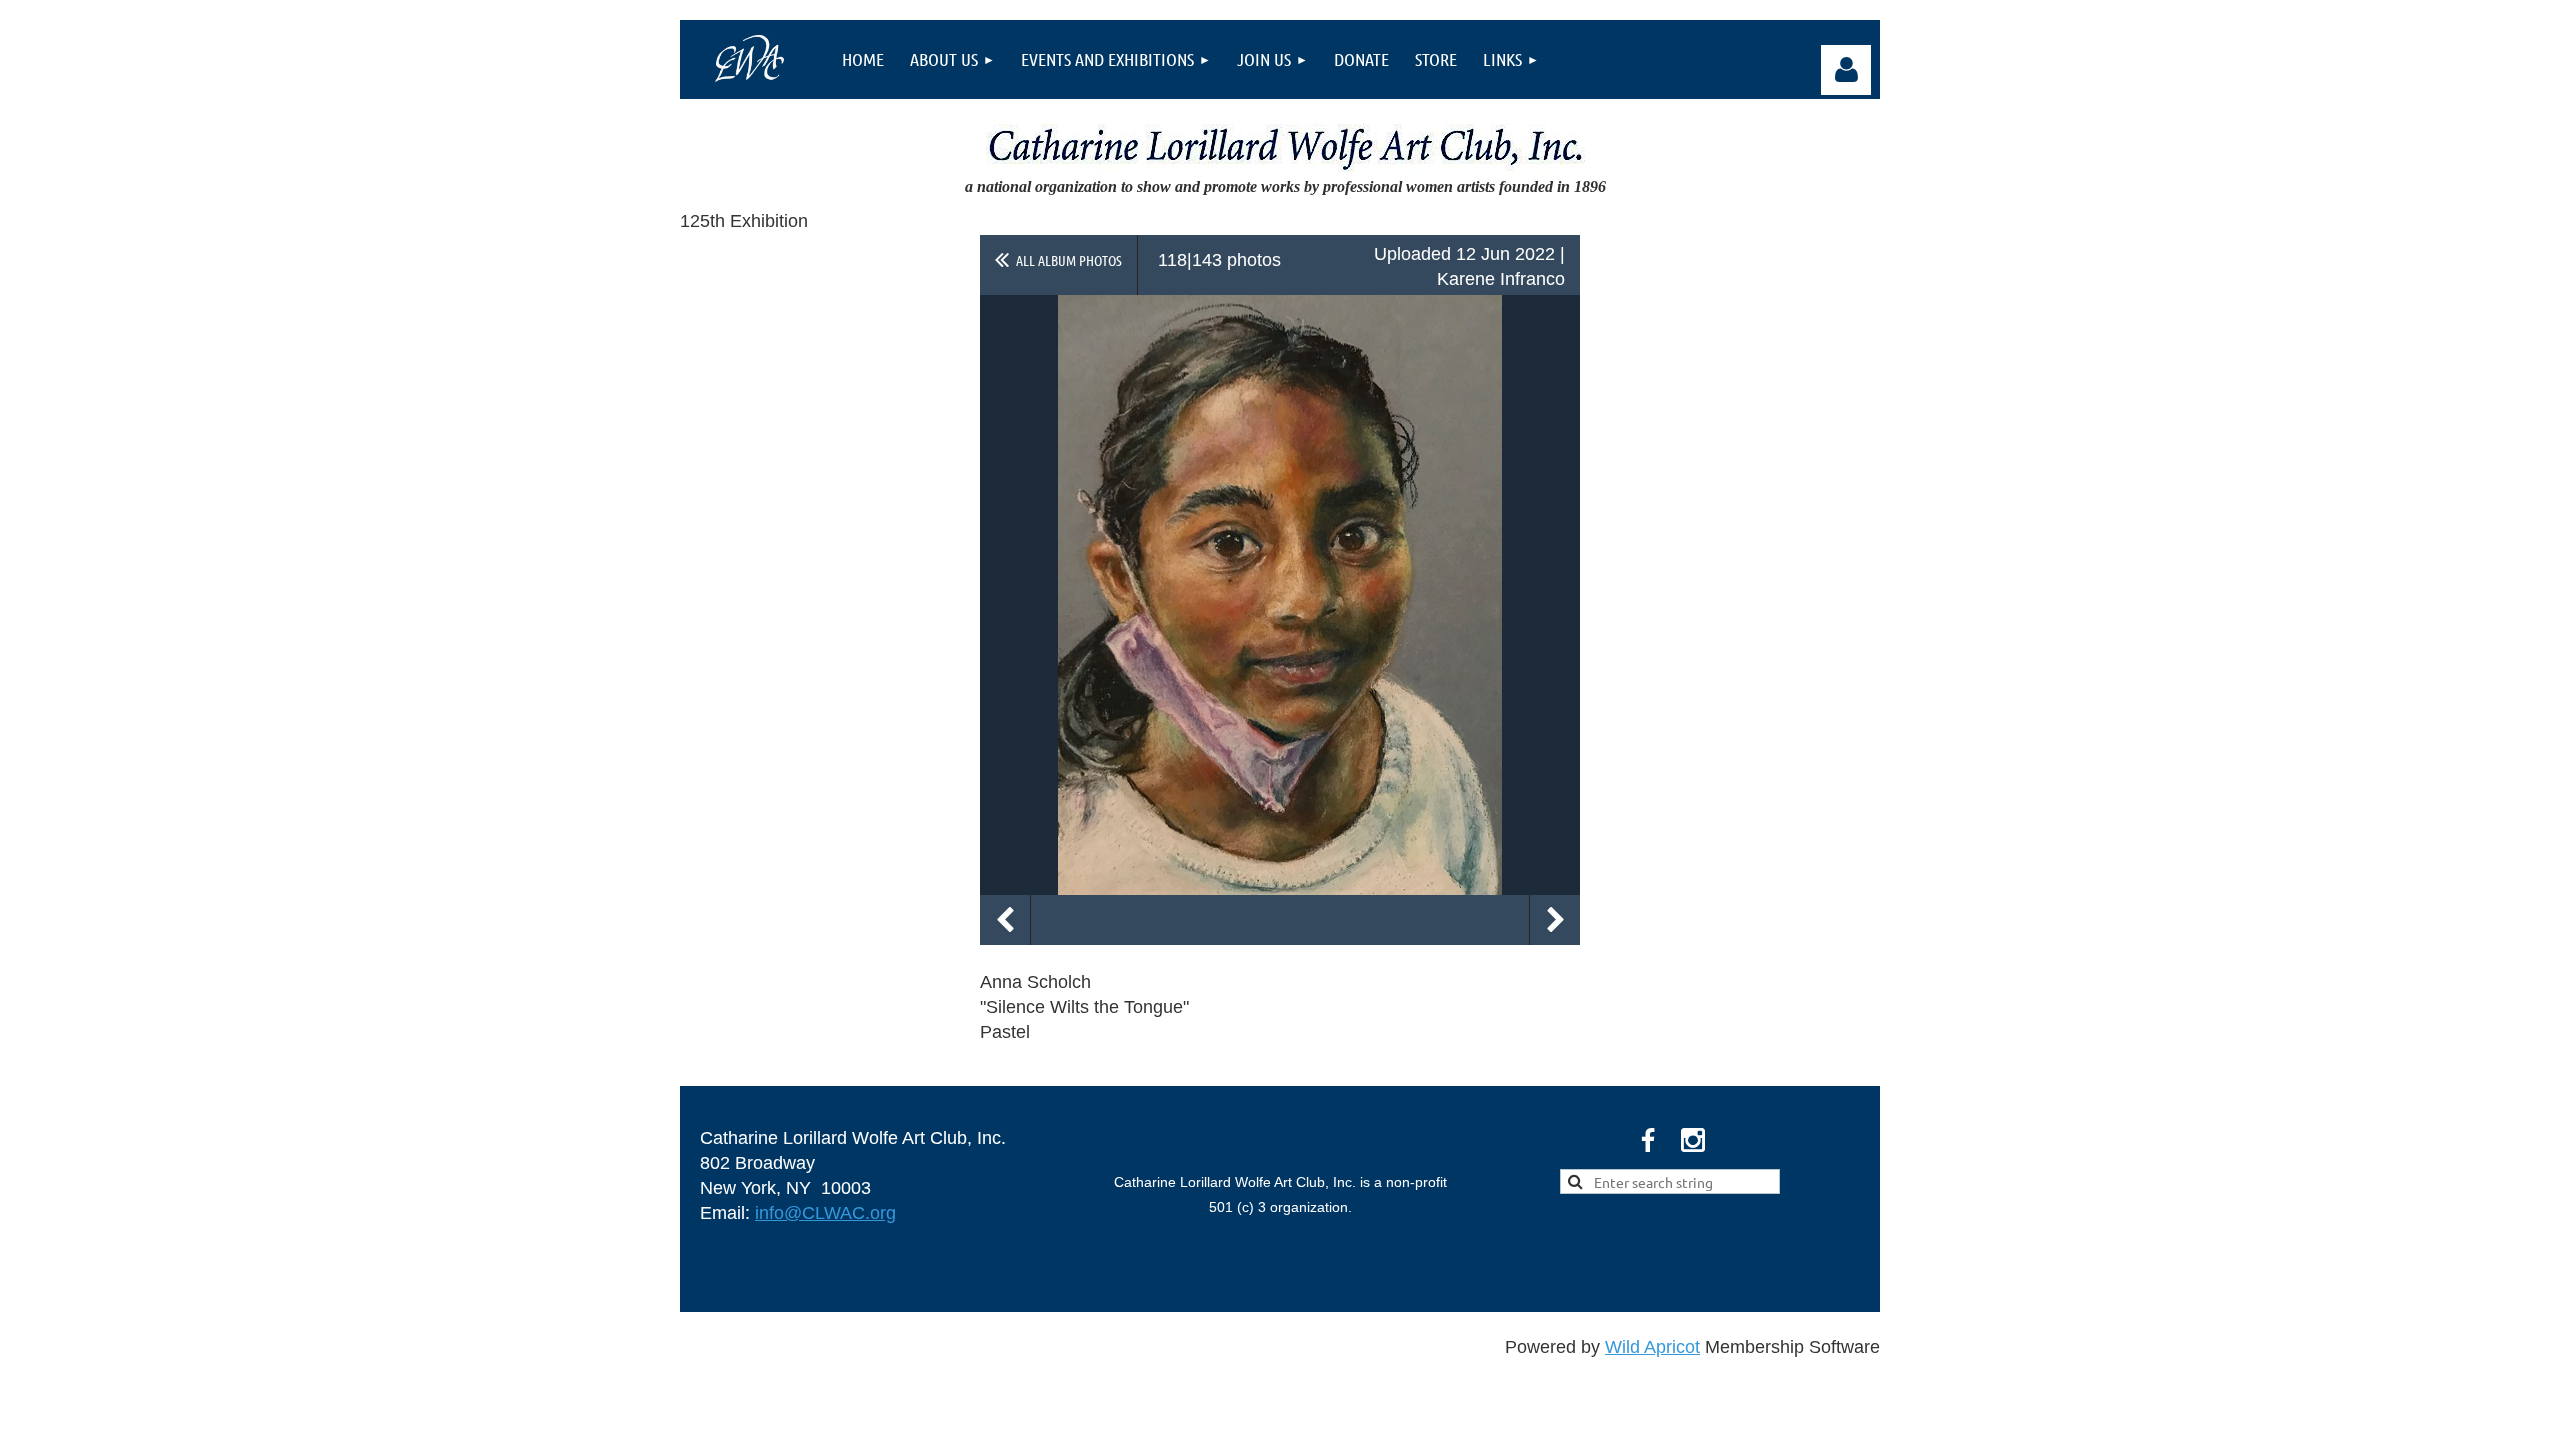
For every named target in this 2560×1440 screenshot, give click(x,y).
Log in (1846, 70)
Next (1555, 920)
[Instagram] (1693, 1140)
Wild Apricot (1652, 1347)
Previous (1005, 920)
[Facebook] (1648, 1140)
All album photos (1069, 260)
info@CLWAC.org (825, 1213)
